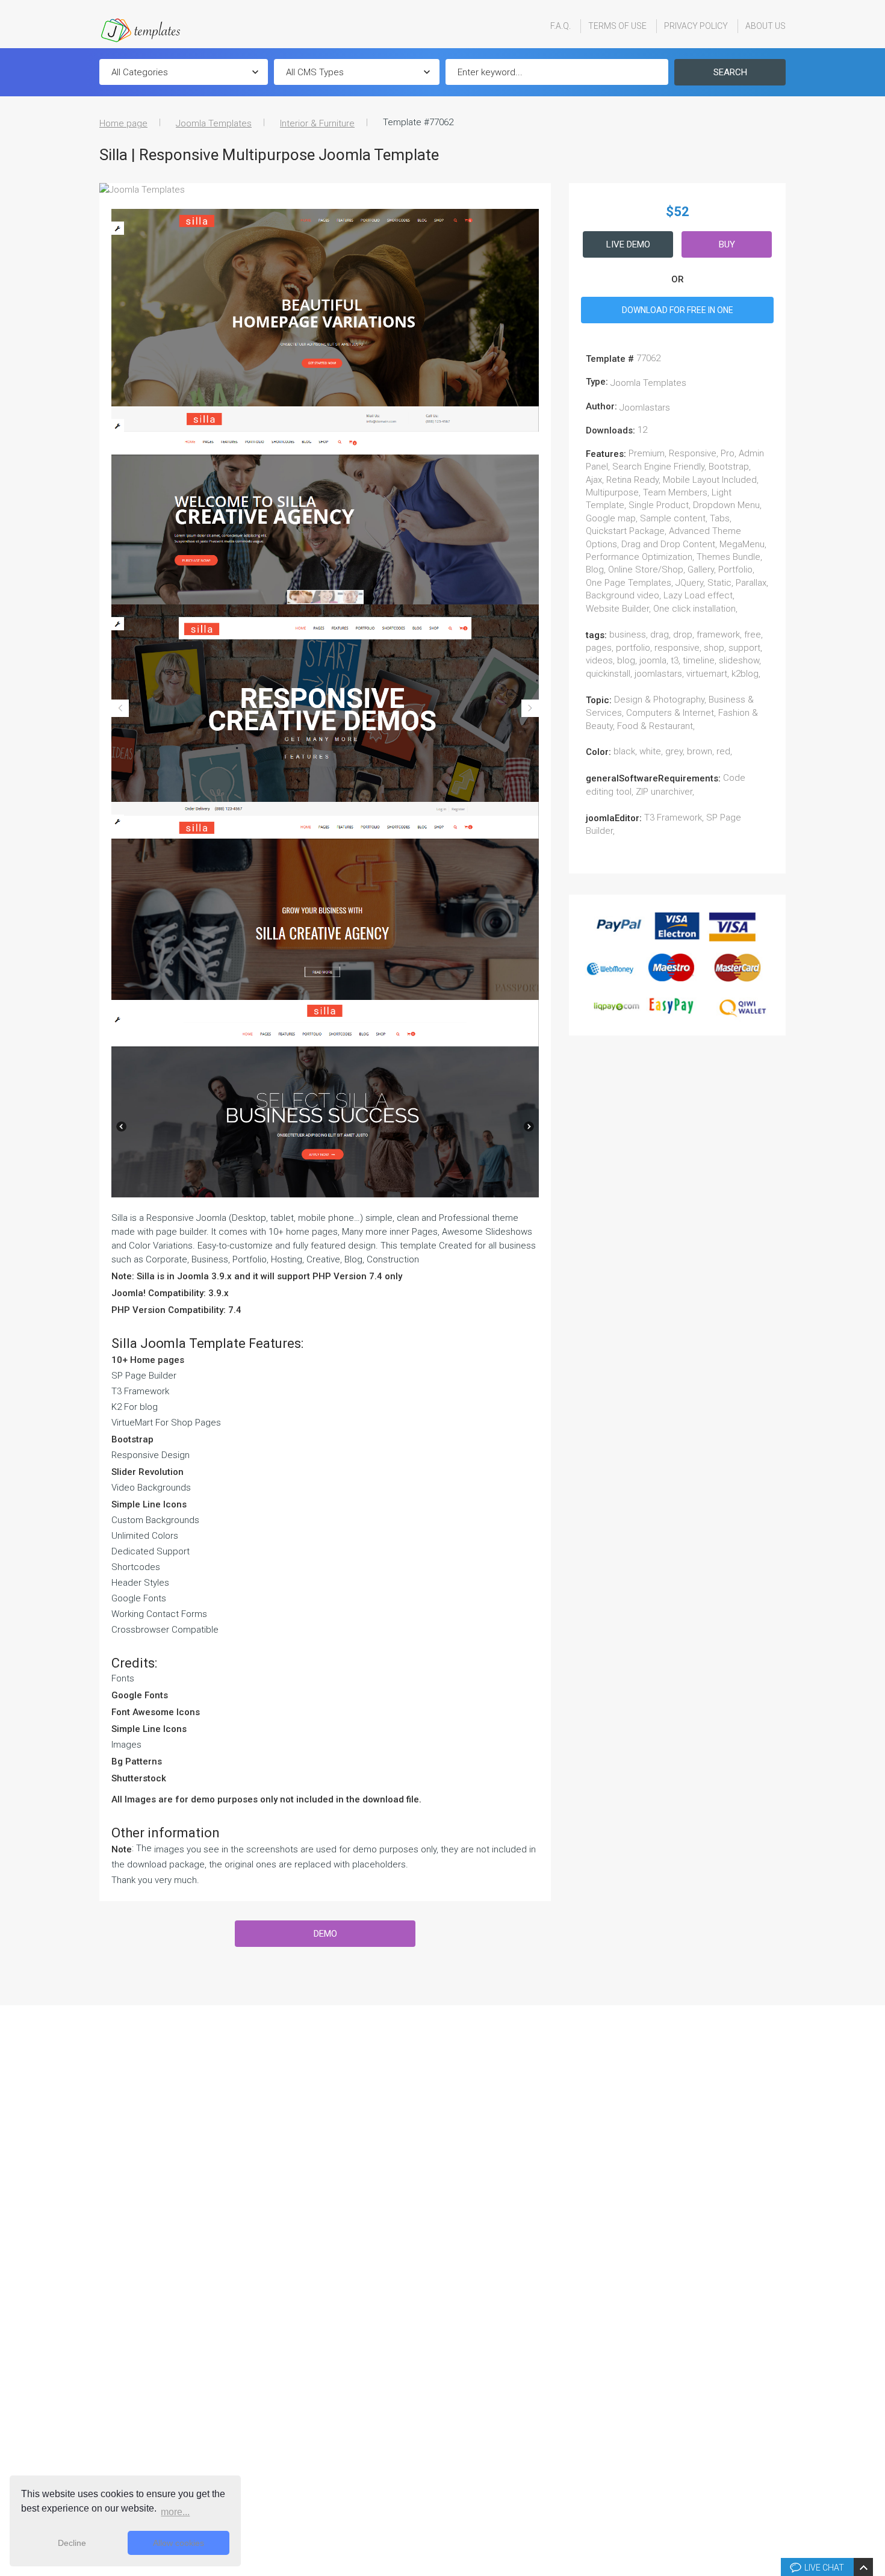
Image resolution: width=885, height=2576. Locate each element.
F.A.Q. (560, 26)
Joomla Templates (214, 123)
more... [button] (175, 2512)
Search (730, 72)
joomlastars (645, 408)
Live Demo (628, 244)
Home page (123, 123)
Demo (325, 1934)
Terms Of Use (617, 26)
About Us (765, 26)
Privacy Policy (696, 26)
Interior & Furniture (317, 123)
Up (874, 2385)
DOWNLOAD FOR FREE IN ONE (678, 310)
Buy (727, 244)
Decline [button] (72, 2543)
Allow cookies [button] (179, 2543)
